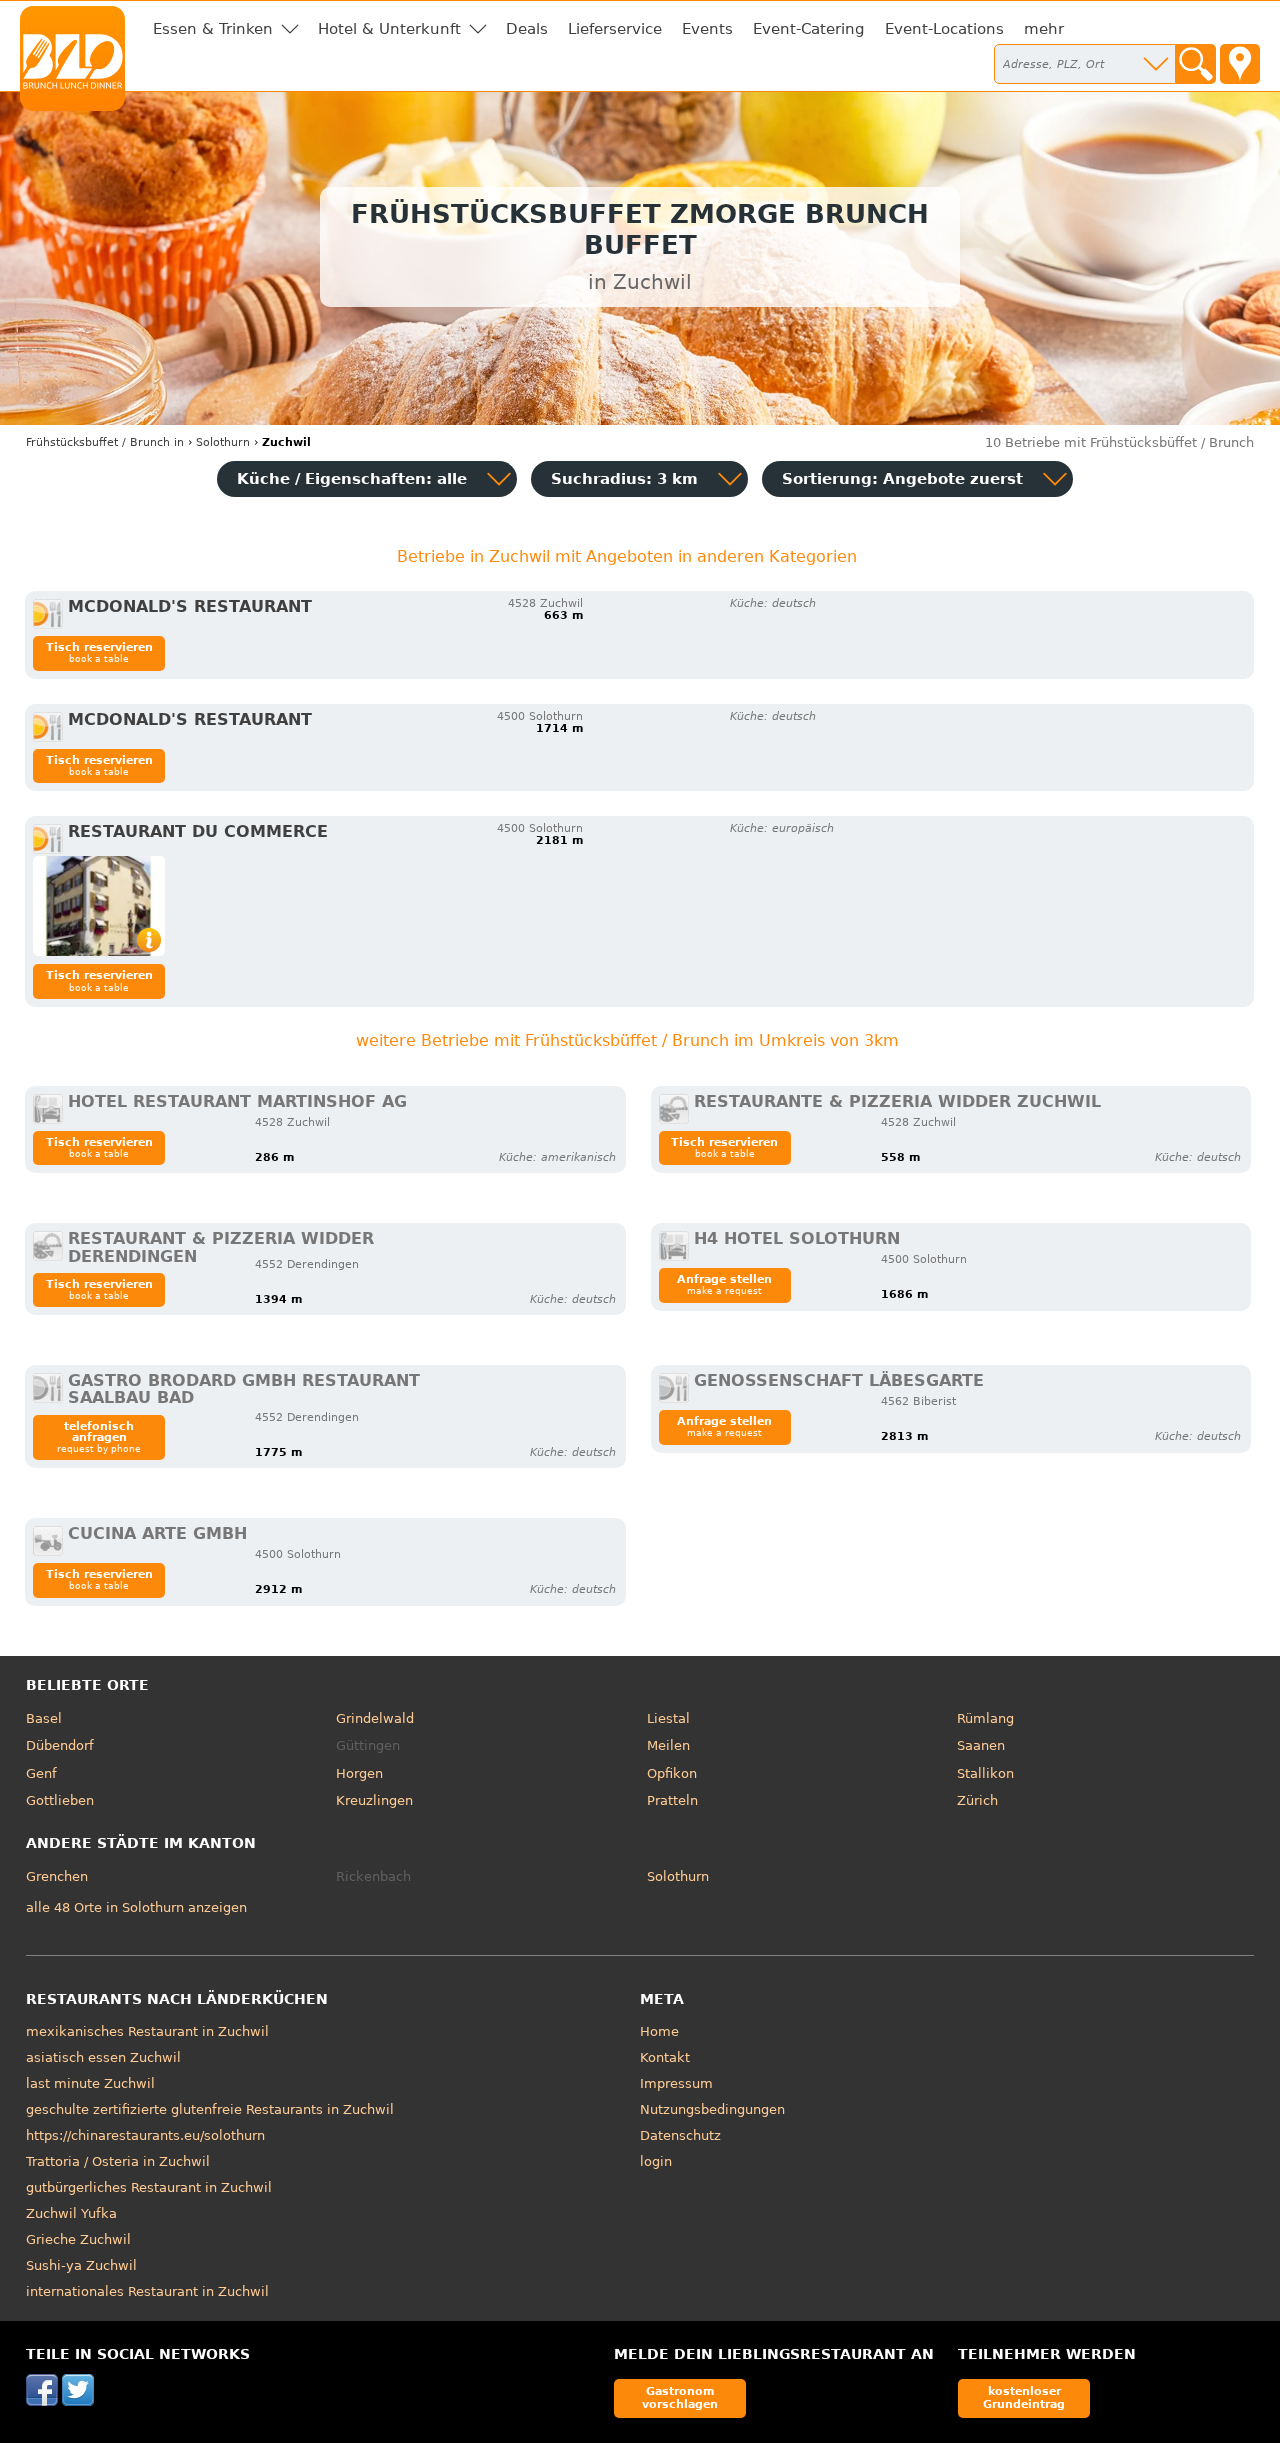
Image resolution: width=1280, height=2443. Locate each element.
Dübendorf (60, 1745)
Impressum (676, 2083)
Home (659, 2031)
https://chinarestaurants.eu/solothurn (145, 2135)
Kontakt (665, 2057)
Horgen (359, 1773)
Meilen (668, 1745)
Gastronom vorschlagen (680, 2397)
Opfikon (672, 1773)
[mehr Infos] (99, 906)
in (105, 442)
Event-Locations (944, 29)
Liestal (668, 1718)
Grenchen (57, 1876)
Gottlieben (60, 1800)
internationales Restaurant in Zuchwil (147, 2291)
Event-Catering (809, 29)
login (656, 2161)
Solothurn (678, 1876)
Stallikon (985, 1773)
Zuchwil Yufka (71, 2213)
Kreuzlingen (374, 1800)
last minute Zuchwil (90, 2083)
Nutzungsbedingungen (712, 2109)
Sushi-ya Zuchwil (81, 2265)
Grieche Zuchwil (78, 2239)
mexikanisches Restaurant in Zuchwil (147, 2031)
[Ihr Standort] (1240, 64)
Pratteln (672, 1800)
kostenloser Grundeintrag (1024, 2397)
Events (707, 29)
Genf (41, 1773)
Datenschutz (680, 2135)
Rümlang (985, 1718)
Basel (44, 1718)
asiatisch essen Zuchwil (103, 2057)
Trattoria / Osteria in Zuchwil (118, 2161)
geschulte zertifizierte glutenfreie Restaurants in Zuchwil (210, 2109)
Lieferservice (615, 29)
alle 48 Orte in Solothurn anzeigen (136, 1907)
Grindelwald (375, 1718)
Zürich (977, 1800)
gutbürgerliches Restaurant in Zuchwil (149, 2187)
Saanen (981, 1745)
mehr (1044, 29)
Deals (527, 29)
